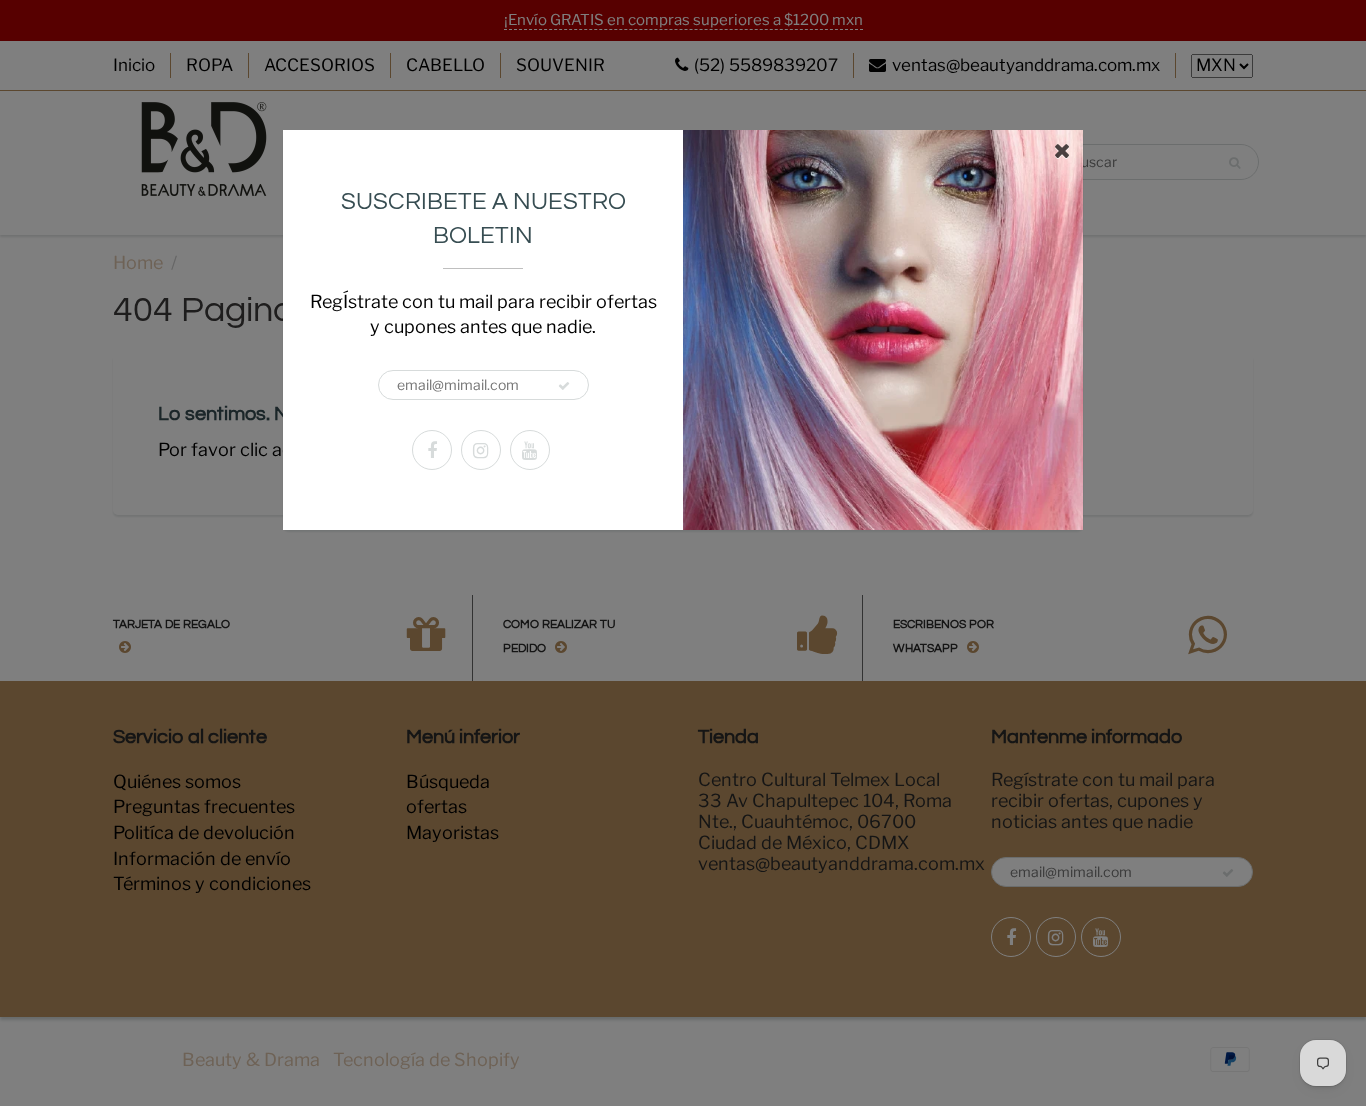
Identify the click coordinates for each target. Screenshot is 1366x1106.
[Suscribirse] (564, 386)
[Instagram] (481, 450)
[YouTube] (530, 450)
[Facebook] (432, 450)
